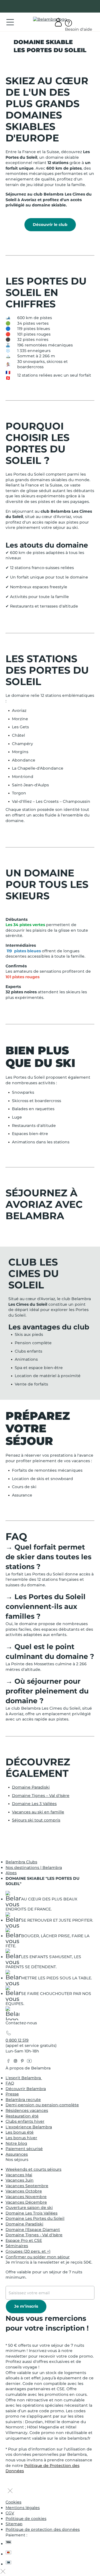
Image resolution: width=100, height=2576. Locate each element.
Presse (12, 2094)
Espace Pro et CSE (24, 2240)
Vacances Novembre (26, 2197)
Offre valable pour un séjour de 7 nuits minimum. (44, 2275)
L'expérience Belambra (29, 2127)
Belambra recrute (23, 2100)
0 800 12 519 (17, 2040)
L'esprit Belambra (24, 2078)
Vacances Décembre (26, 2202)
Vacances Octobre (24, 2191)
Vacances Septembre (27, 2186)
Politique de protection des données (43, 2529)
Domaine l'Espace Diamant (33, 2230)
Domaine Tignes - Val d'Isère (34, 2235)
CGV (10, 2513)
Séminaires (17, 2246)
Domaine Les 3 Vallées (34, 1804)
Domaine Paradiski (31, 1787)
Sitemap (14, 2524)
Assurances (17, 2154)
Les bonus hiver (21, 2138)
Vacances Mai (19, 2175)
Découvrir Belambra (26, 2089)
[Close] (10, 2491)
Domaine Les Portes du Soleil (35, 2218)
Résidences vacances (27, 2110)
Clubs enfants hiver (25, 2121)
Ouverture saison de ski (29, 2208)
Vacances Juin (20, 2180)
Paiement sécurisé (24, 2149)
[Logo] (50, 20)
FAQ (10, 2083)
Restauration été (22, 2116)
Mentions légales (23, 2508)
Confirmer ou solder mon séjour (38, 2257)
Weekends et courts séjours (33, 2169)
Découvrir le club (50, 224)
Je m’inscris (26, 2306)
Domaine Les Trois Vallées (32, 2213)
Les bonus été (20, 2132)
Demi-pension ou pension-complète (42, 2105)
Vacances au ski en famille (38, 1812)
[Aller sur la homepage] (12, 2014)
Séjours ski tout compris (36, 1820)
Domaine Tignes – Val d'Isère (41, 1796)
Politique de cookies (26, 2519)
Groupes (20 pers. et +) (28, 2251)
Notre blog (16, 2143)
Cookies (13, 2502)
